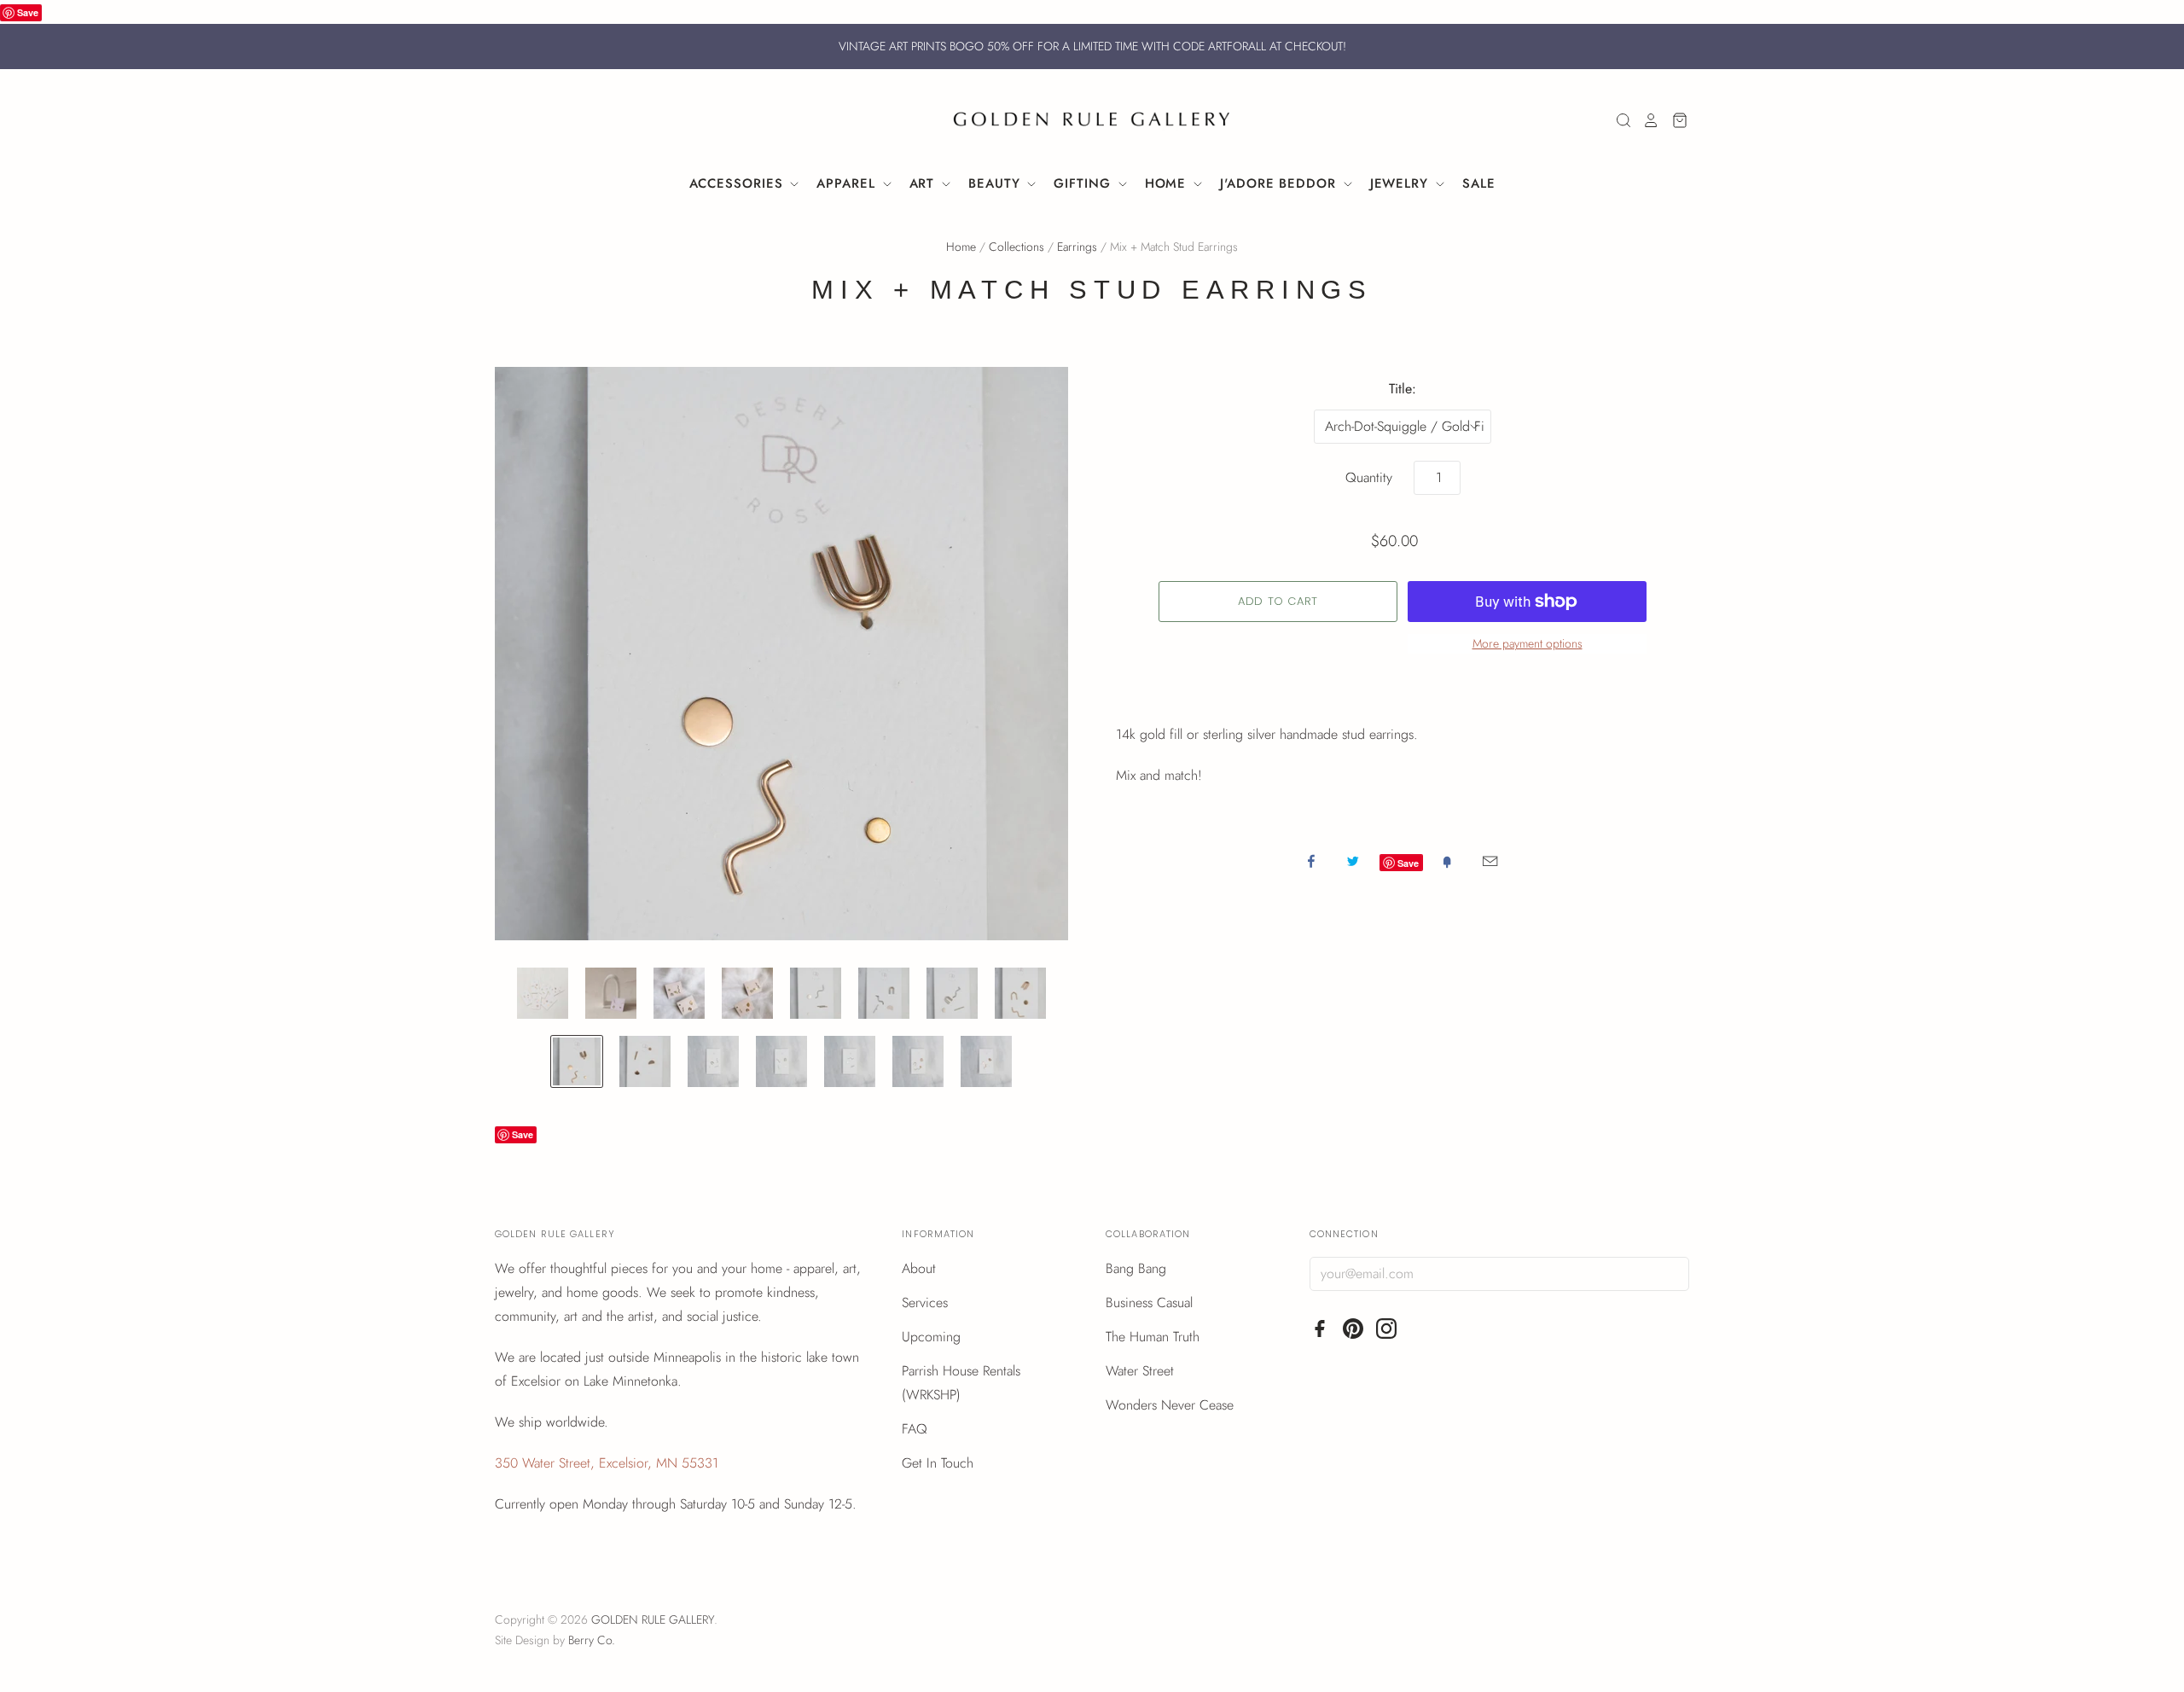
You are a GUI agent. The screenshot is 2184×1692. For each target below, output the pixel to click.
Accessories (739, 183)
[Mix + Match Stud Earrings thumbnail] (543, 993)
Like (1311, 861)
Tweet (1353, 861)
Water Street (1140, 1371)
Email (1490, 861)
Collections (1016, 247)
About (919, 1268)
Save (28, 12)
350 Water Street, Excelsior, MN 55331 (607, 1463)
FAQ (915, 1429)
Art (925, 183)
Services (925, 1302)
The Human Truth (1153, 1337)
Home (1168, 183)
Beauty (996, 183)
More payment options (1528, 643)
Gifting (1084, 183)
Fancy (1447, 861)
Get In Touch (938, 1463)
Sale (1479, 183)
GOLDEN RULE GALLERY (653, 1619)
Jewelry (1402, 183)
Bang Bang (1136, 1268)
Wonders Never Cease (1170, 1405)
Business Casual (1149, 1302)
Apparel (848, 183)
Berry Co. (592, 1640)
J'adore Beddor (1281, 183)
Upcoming (931, 1337)
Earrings (1077, 247)
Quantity (1369, 477)
